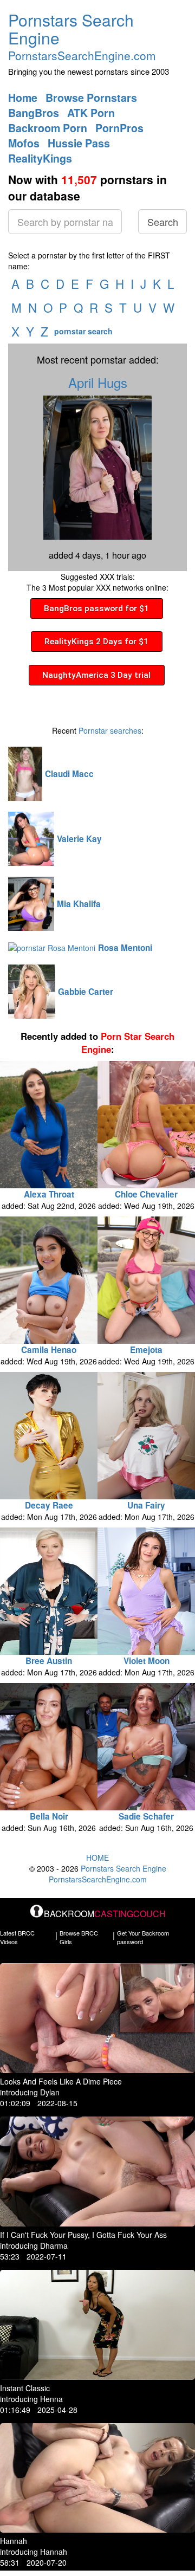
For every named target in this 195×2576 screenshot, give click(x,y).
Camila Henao (49, 1350)
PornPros (119, 128)
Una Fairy (146, 1505)
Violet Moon (147, 1661)
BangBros (34, 113)
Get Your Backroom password (143, 1937)
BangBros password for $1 (96, 609)
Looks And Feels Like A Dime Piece (61, 2081)
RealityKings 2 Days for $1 (96, 642)
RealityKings (40, 158)
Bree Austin (49, 1661)
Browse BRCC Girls (79, 1937)
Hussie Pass (79, 143)
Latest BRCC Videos (17, 1937)
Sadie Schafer (146, 1816)
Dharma (54, 2245)
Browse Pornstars (91, 98)
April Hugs (98, 382)
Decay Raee (49, 1505)
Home (23, 98)
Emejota (146, 1350)
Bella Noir (49, 1816)
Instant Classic (25, 2388)
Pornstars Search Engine (71, 29)
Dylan (50, 2092)
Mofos (24, 143)
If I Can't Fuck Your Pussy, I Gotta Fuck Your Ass (83, 2235)
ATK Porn (91, 113)
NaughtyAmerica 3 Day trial (96, 675)
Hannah (14, 2541)
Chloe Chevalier (146, 1194)
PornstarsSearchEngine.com (82, 55)
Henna (51, 2399)
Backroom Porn (48, 128)
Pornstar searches (110, 730)
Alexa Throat (49, 1194)
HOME (97, 1857)
